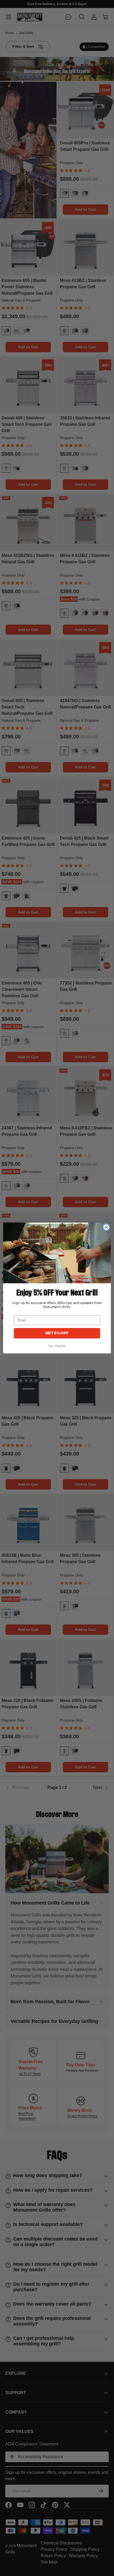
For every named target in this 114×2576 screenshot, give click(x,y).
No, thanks (57, 1346)
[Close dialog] (106, 1227)
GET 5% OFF (57, 1333)
